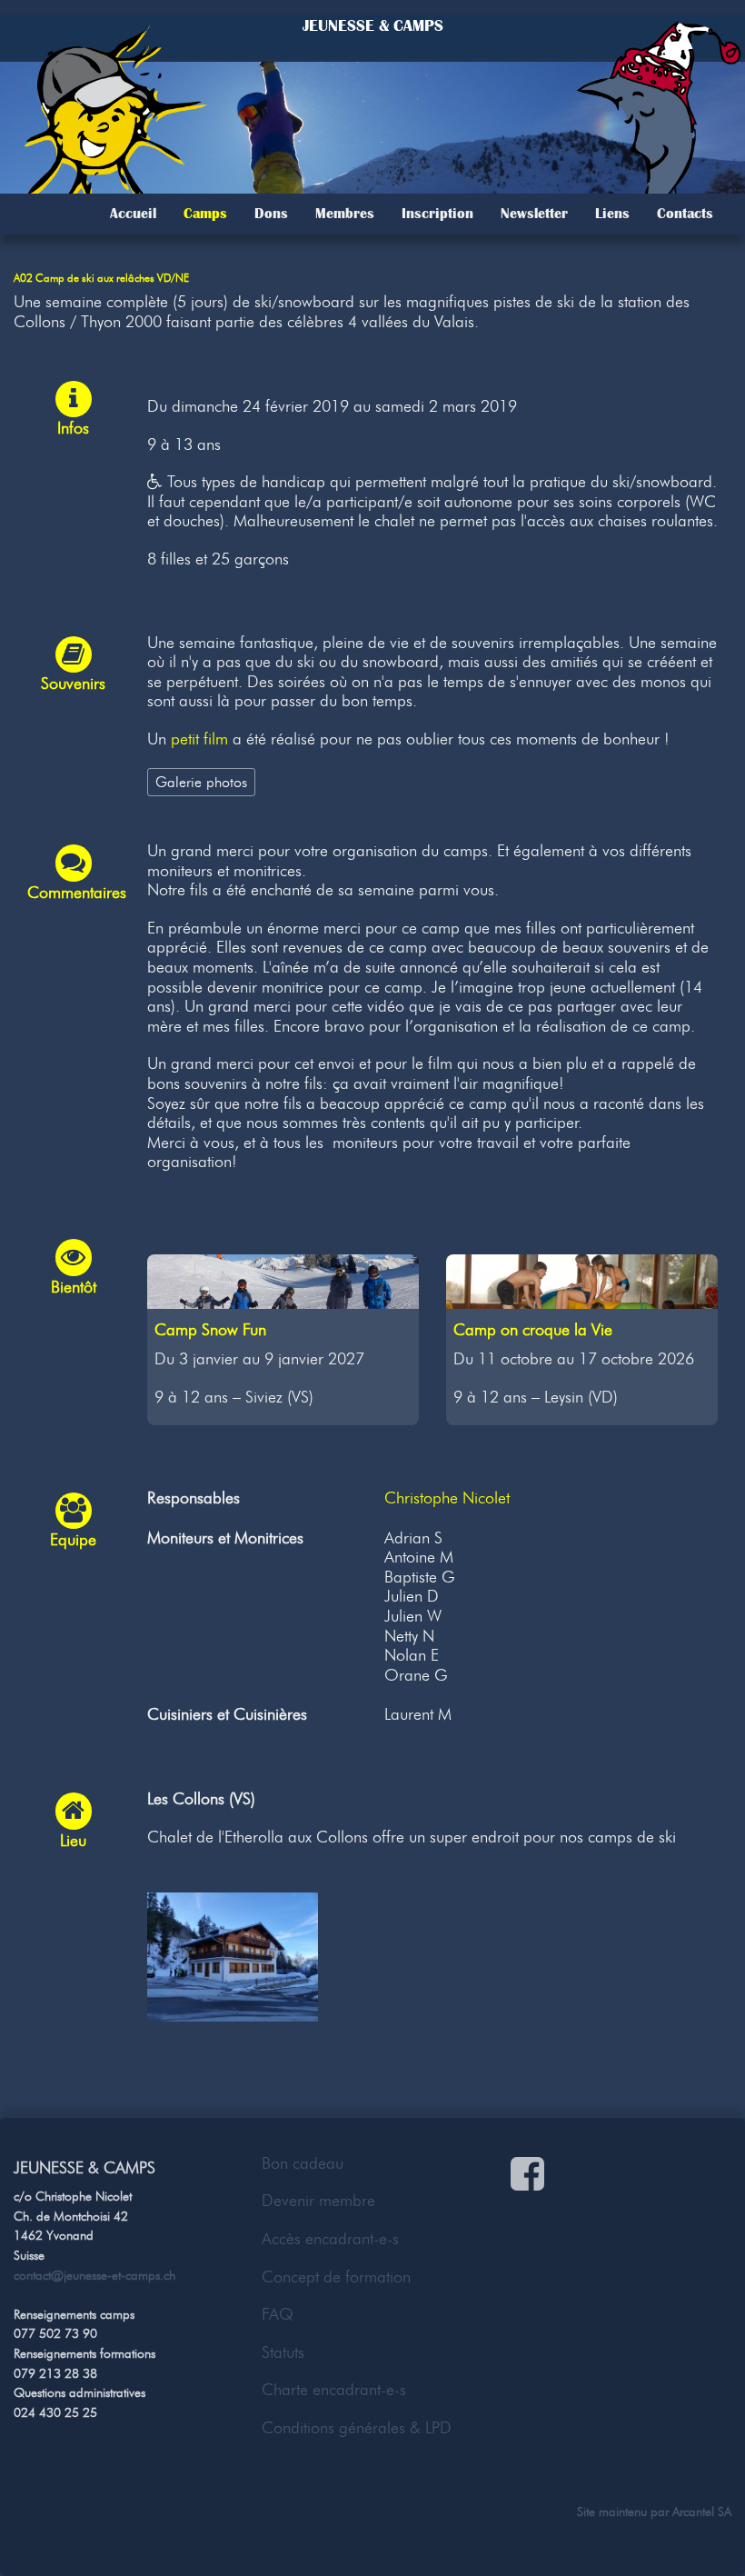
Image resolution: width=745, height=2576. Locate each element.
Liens (612, 214)
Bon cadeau (303, 2163)
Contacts (685, 214)
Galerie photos (201, 782)
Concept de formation (336, 2277)
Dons (271, 214)
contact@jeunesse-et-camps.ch (94, 2275)
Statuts (283, 2352)
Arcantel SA (702, 2511)
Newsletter (534, 214)
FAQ (278, 2314)
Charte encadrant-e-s (334, 2390)
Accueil (133, 214)
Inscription (437, 214)
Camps (205, 214)
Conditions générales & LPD (357, 2428)
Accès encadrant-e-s (330, 2239)
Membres (345, 214)
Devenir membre (318, 2201)
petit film (199, 739)
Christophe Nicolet (447, 1498)
